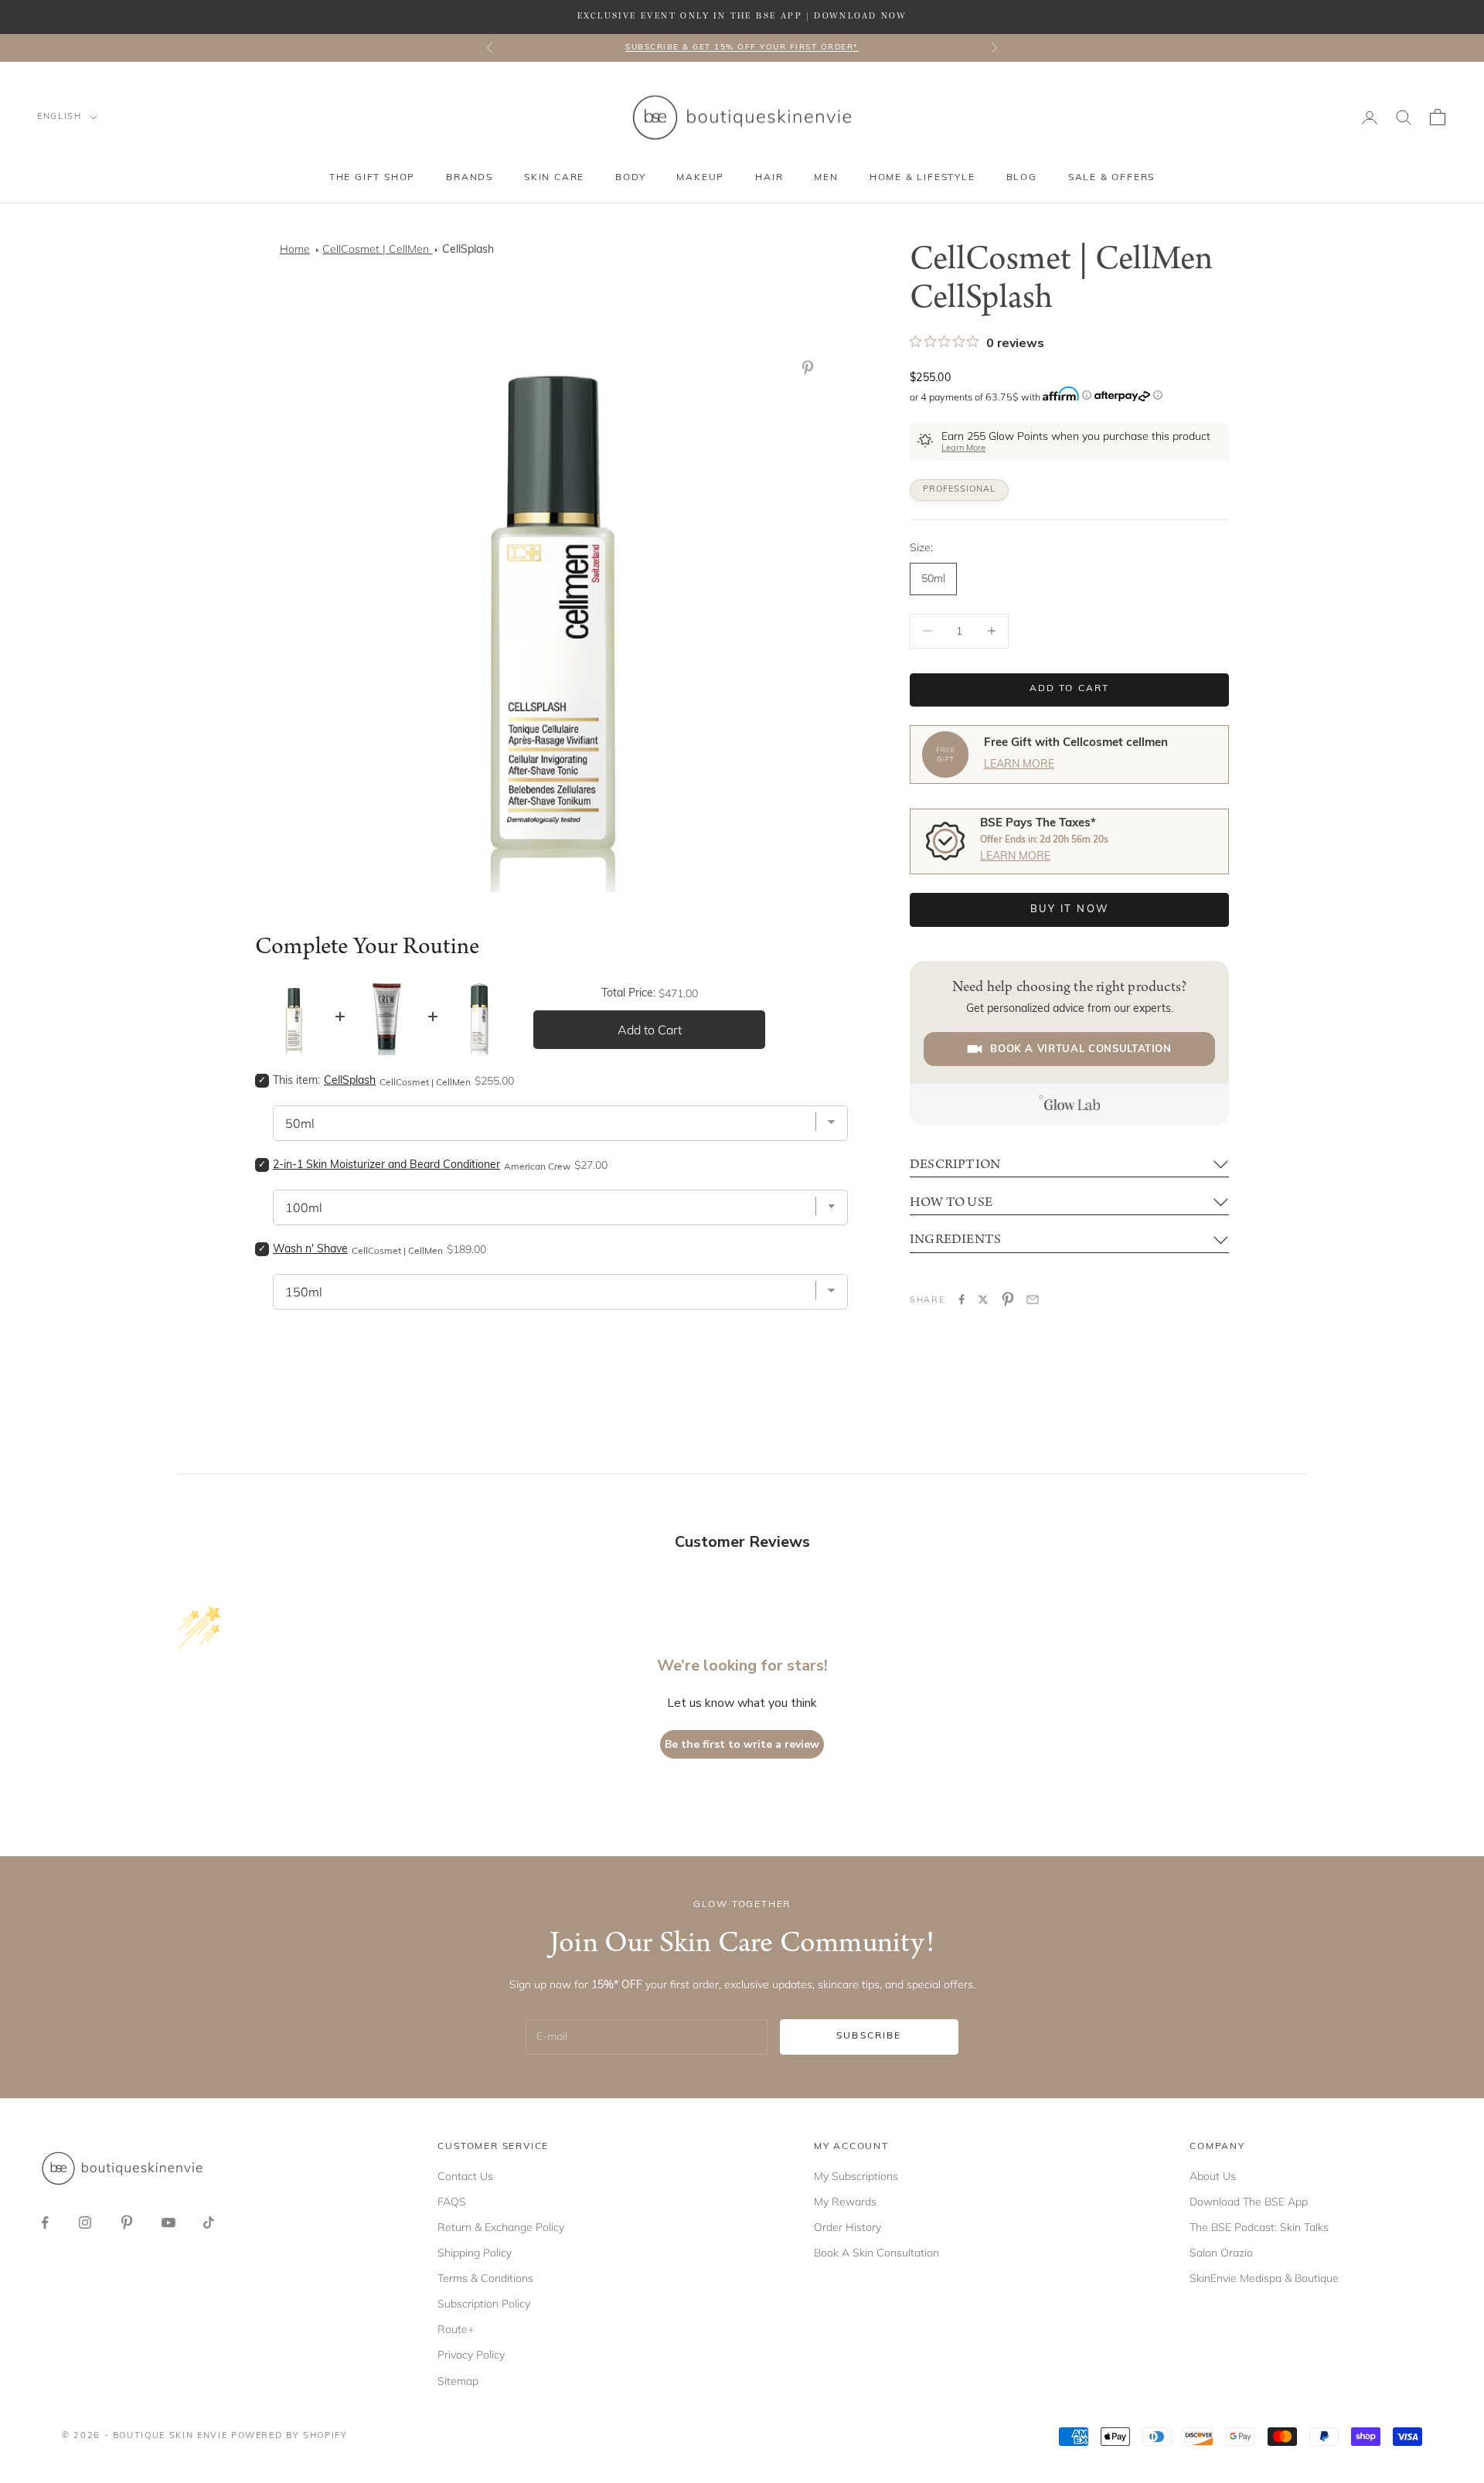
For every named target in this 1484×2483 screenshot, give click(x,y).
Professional (959, 490)
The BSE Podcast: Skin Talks (1259, 2227)
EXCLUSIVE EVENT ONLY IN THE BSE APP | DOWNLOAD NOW (742, 16)
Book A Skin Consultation (876, 2253)
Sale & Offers (1111, 178)
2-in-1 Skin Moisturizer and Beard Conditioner (386, 1165)
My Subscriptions (856, 2176)
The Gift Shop (372, 178)
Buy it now (1069, 909)
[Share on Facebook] (962, 1299)
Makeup (700, 178)
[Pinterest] (811, 368)
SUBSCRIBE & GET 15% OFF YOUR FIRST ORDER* (742, 48)
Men (826, 178)
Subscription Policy (484, 2304)
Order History (848, 2227)
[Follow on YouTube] (168, 2222)
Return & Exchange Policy (501, 2227)
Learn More (963, 449)
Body (630, 178)
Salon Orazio (1221, 2253)
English (60, 117)
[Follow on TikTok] (209, 2222)
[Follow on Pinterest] (127, 2222)
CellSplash (468, 250)
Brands (470, 178)
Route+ (456, 2329)
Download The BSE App (1249, 2202)
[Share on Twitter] (983, 1299)
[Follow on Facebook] (45, 2222)
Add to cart (1070, 689)
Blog (1022, 178)
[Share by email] (1033, 1299)
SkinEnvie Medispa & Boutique (1264, 2278)
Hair (769, 178)
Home (295, 249)
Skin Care (554, 178)
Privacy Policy (471, 2355)
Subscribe (869, 2036)
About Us (1213, 2176)
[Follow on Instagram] (85, 2222)
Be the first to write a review (742, 1744)
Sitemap (458, 2381)
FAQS (452, 2202)
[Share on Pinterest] (1008, 1299)
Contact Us (465, 2176)
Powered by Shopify (289, 2436)
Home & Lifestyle (922, 178)
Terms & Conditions (485, 2278)
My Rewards (845, 2202)
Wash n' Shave (310, 1250)
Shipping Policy (475, 2253)
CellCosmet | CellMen (377, 249)
